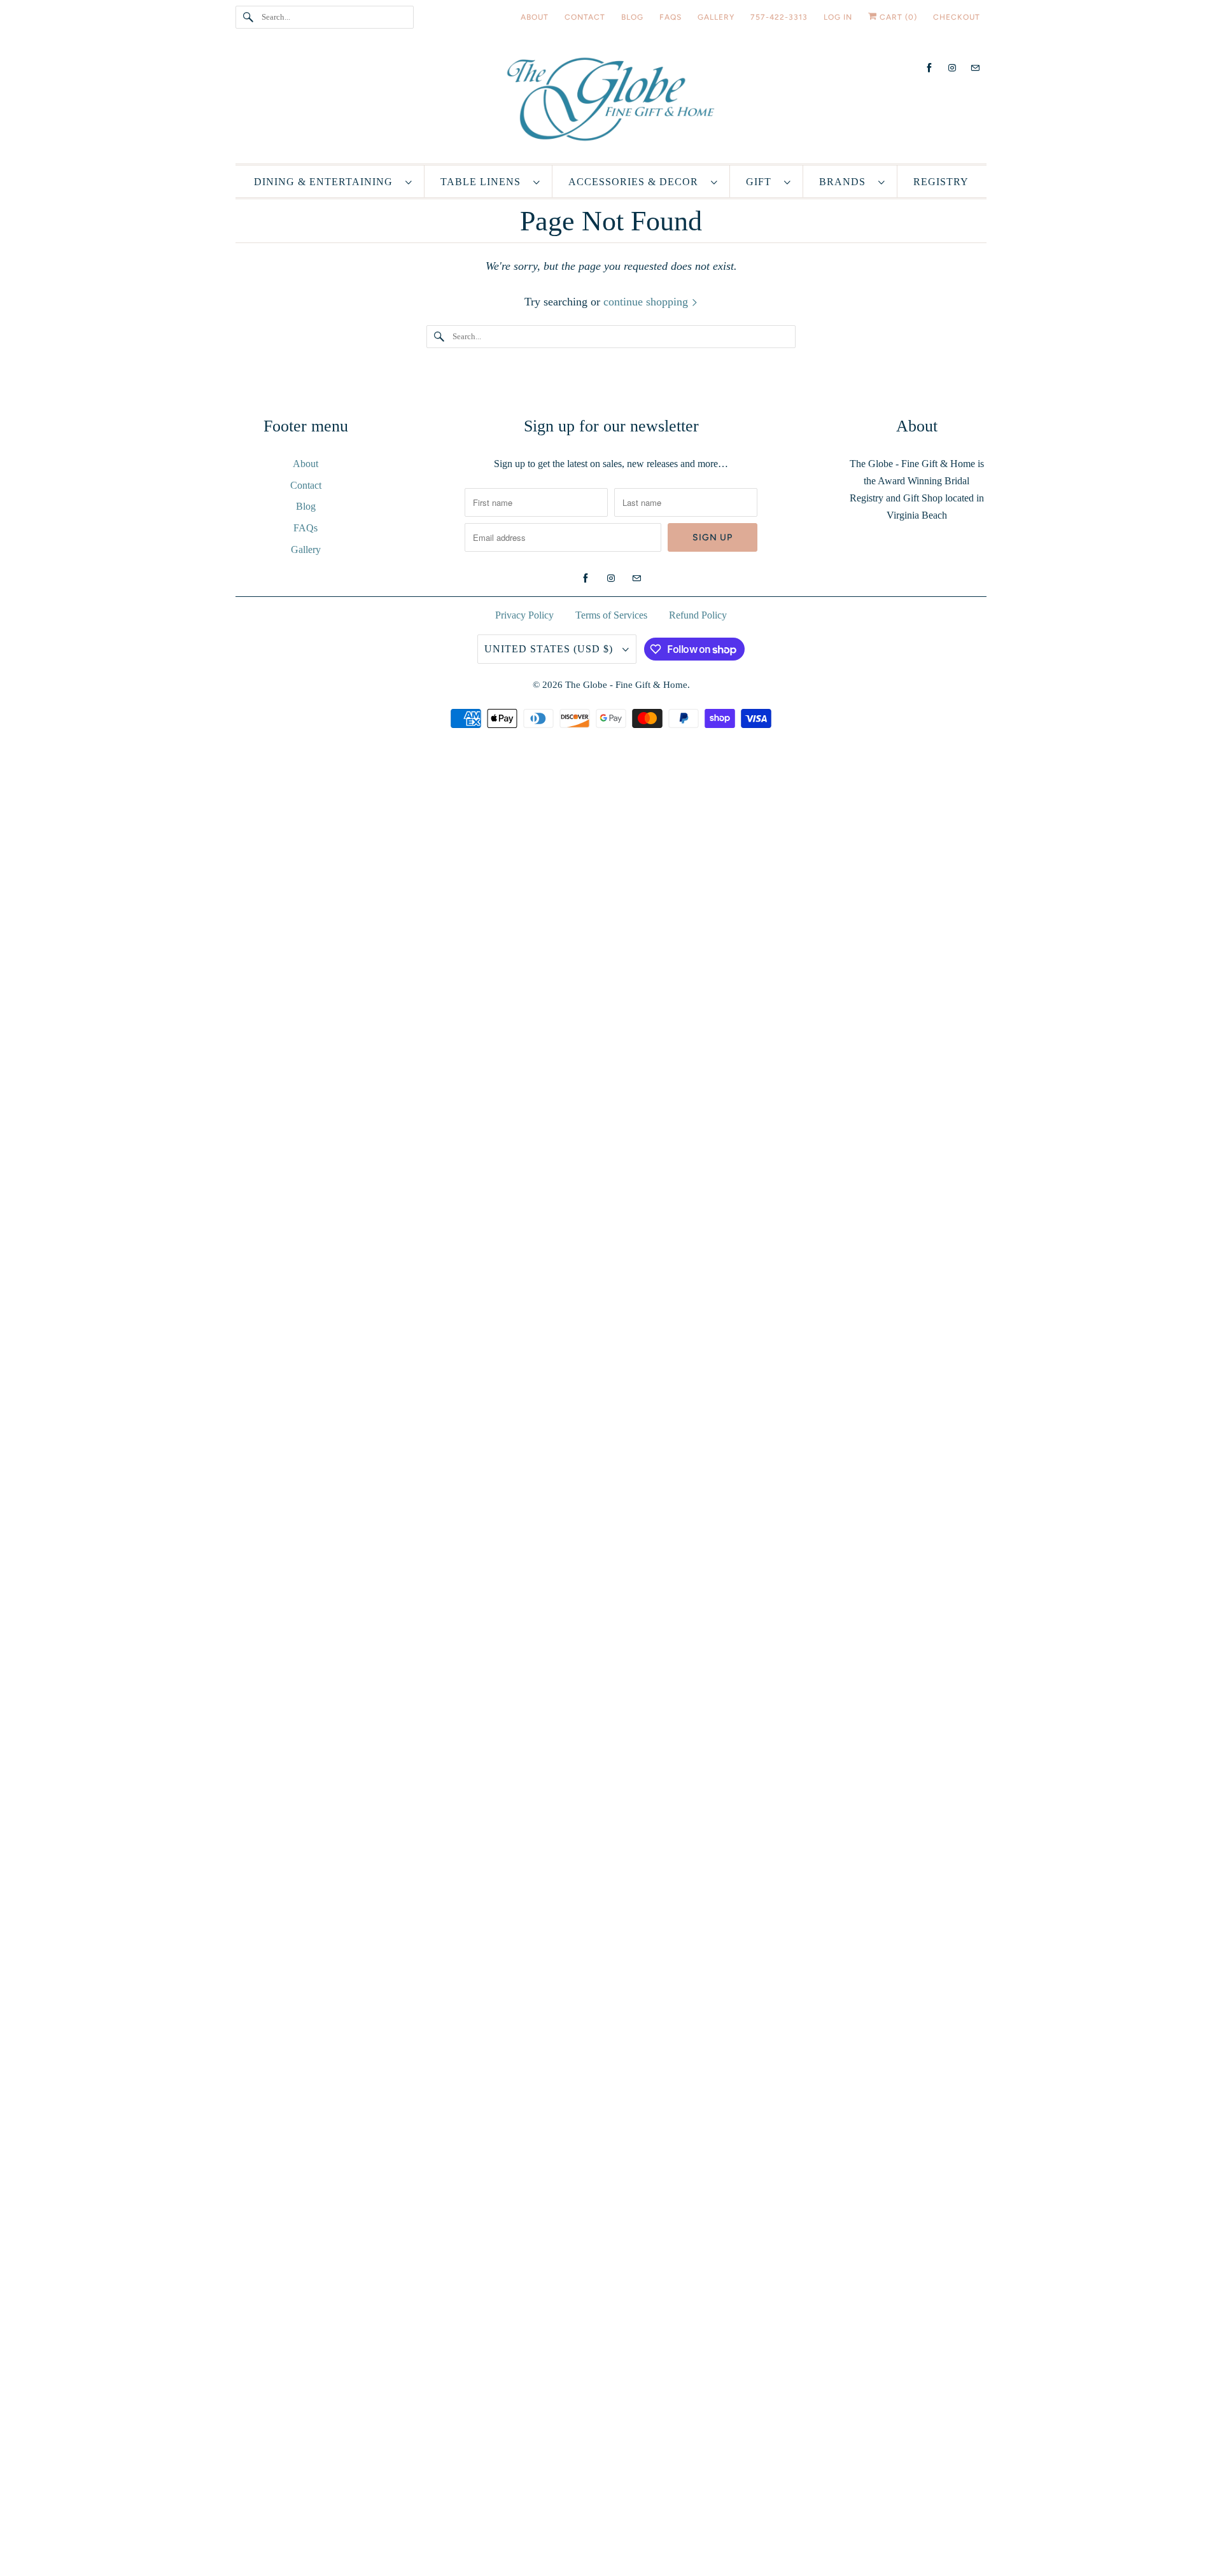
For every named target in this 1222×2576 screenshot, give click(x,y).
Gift (762, 182)
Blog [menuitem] (632, 17)
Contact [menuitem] (585, 17)
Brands (846, 182)
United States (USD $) (550, 649)
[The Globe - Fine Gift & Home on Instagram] (952, 68)
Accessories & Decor (636, 182)
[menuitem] (333, 181)
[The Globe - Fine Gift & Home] (611, 102)
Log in (838, 17)
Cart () (897, 17)
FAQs (305, 528)
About (305, 464)
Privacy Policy (524, 615)
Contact (306, 485)
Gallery (306, 549)
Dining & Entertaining (327, 182)
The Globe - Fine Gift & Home (626, 685)
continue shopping (647, 302)
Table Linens (484, 182)
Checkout (957, 17)
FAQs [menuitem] (671, 17)
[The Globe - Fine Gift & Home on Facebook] (929, 68)
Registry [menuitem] (941, 182)
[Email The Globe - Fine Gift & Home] (975, 68)
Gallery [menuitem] (716, 17)
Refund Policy (698, 615)
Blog (306, 506)
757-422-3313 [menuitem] (779, 17)
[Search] (248, 17)
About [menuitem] (535, 17)
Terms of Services (611, 615)
